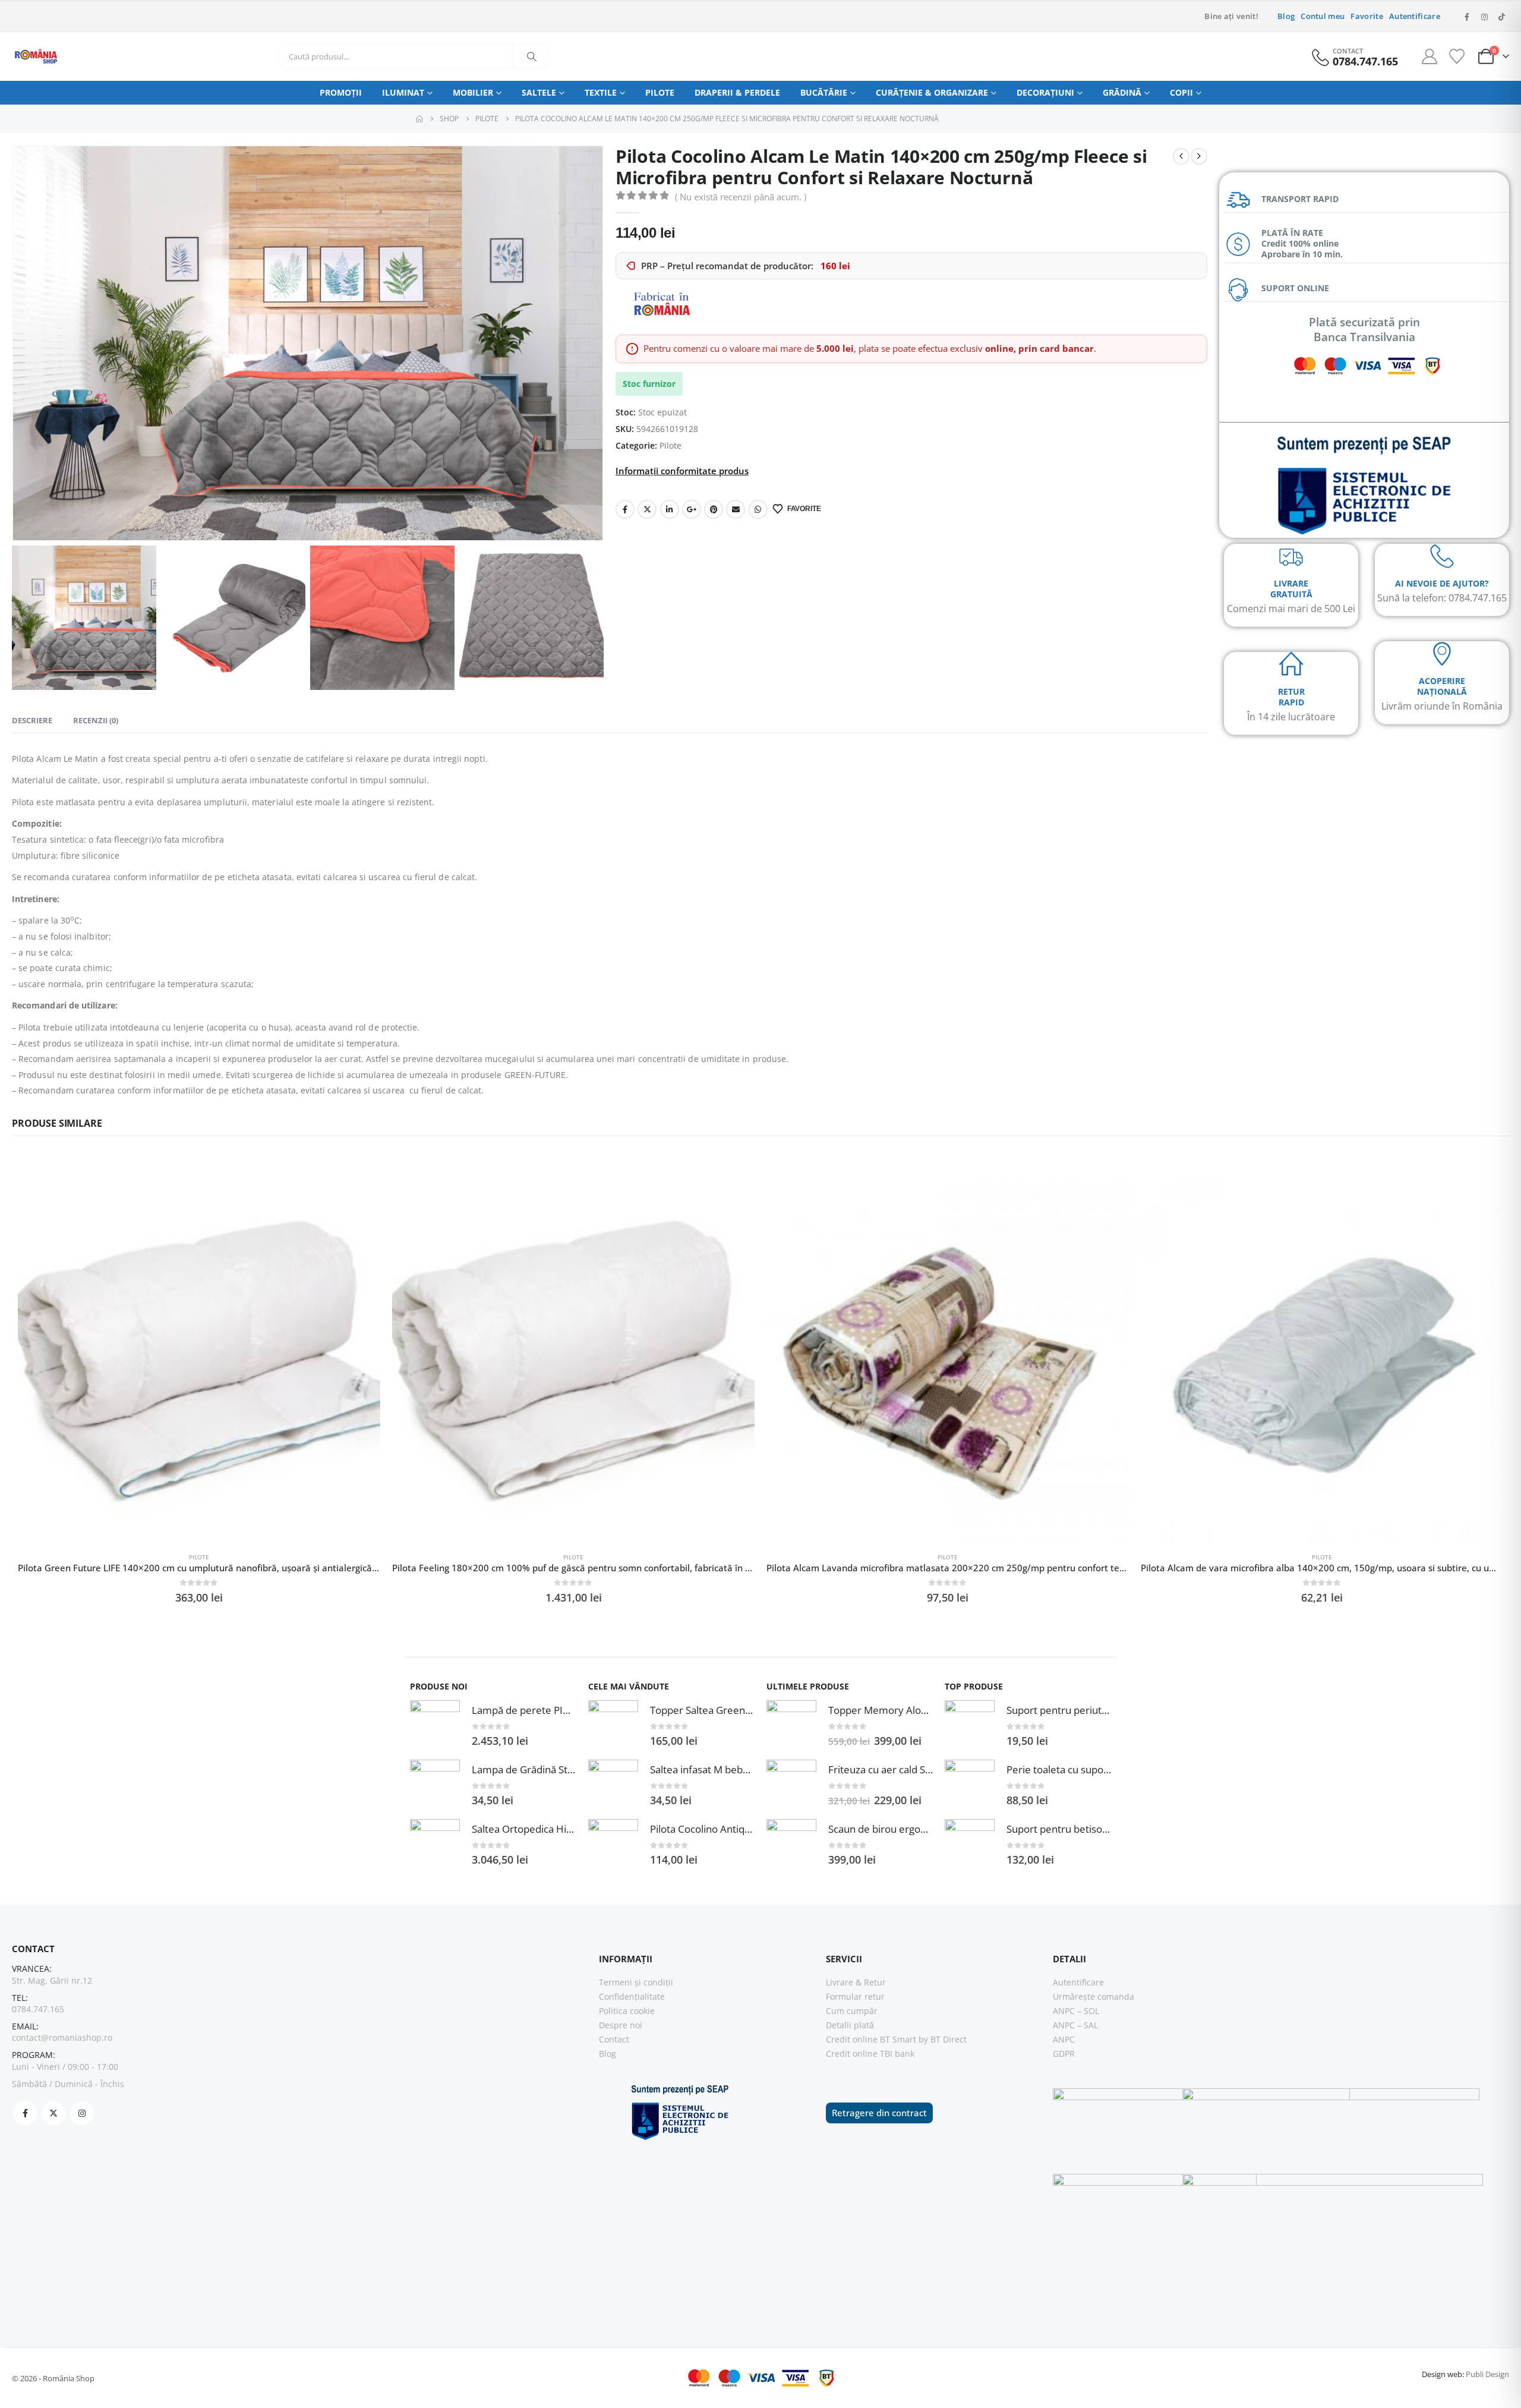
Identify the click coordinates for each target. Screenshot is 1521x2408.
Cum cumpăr (852, 2011)
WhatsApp (758, 509)
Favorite (1367, 16)
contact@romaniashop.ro (62, 2037)
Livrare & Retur (856, 1982)
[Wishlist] (1457, 56)
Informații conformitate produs (682, 471)
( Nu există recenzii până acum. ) (741, 197)
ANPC (1064, 2039)
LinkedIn (670, 509)
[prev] (1181, 156)
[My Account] (1430, 56)
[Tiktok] (1501, 17)
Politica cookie (627, 2011)
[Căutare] (532, 56)
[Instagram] (1484, 17)
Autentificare (1415, 16)
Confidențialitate (632, 1996)
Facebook (625, 509)
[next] (1199, 156)
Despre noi (621, 2025)
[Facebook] (1467, 17)
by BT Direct (943, 2039)
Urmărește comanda (1094, 1996)
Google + (692, 509)
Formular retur (855, 1996)
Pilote (660, 92)
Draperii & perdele (737, 92)
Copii (1181, 92)
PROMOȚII (341, 92)
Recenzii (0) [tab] (96, 720)
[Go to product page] (199, 1361)
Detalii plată (850, 2025)
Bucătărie (824, 92)
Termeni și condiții (636, 1982)
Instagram (82, 2113)
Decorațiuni (1045, 92)
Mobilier (473, 92)
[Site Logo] (36, 56)
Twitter (647, 509)
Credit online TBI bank (870, 2054)
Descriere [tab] (32, 720)
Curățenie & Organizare (932, 92)
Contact (614, 2039)
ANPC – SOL (1076, 2011)
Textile (601, 92)
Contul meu (1323, 16)
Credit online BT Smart (871, 2039)
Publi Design (1487, 2374)
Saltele (539, 92)
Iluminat (403, 92)
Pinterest (714, 509)
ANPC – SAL (1075, 2025)
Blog (1286, 16)
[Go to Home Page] (419, 119)
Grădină (1122, 92)
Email (736, 509)
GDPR (1064, 2054)
